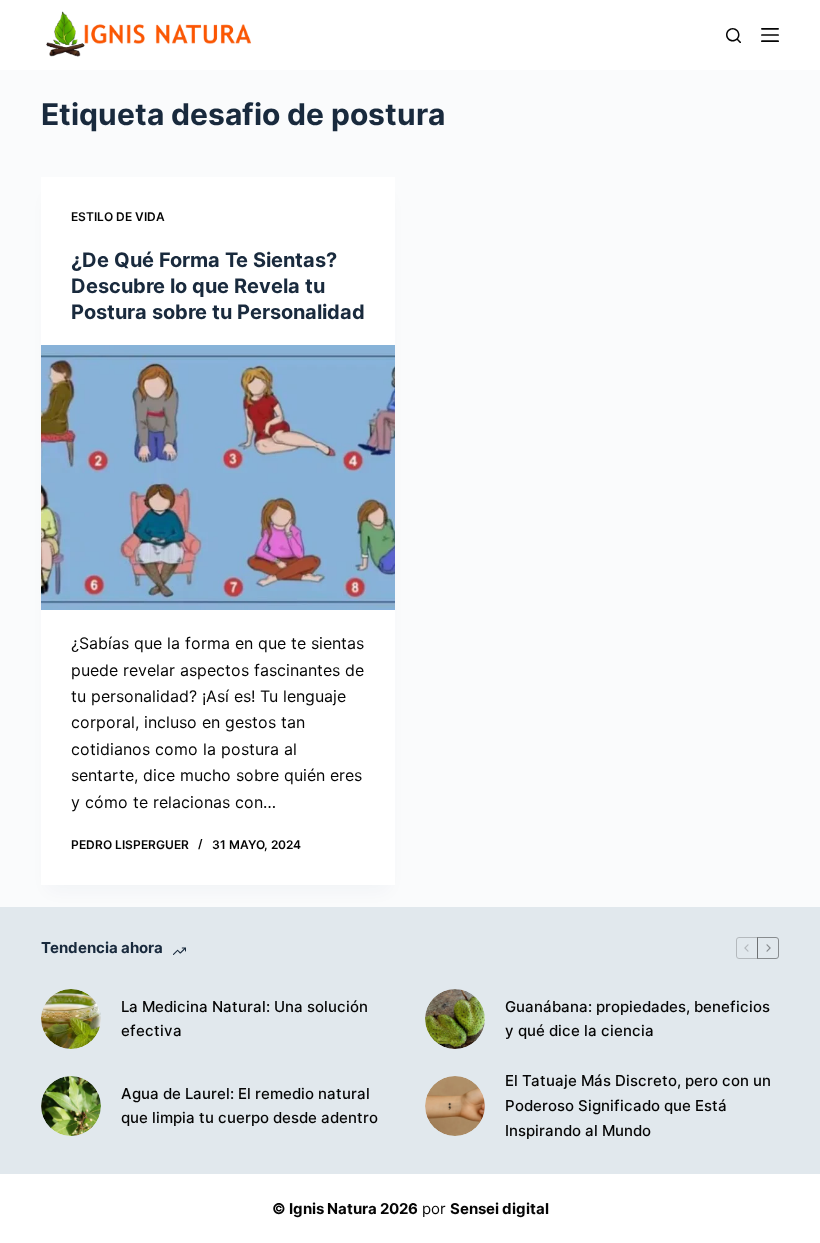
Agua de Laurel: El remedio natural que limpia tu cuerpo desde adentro (249, 1106)
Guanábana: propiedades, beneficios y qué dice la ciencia (637, 1019)
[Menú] (770, 35)
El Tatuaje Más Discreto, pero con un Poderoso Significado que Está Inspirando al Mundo (638, 1105)
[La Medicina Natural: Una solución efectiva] (71, 1019)
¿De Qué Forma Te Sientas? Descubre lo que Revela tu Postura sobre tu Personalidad (218, 286)
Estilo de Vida (118, 216)
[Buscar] (733, 35)
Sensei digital (499, 1208)
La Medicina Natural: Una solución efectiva (244, 1019)
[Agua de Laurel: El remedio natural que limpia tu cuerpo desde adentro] (71, 1106)
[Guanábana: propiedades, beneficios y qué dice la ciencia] (455, 1019)
